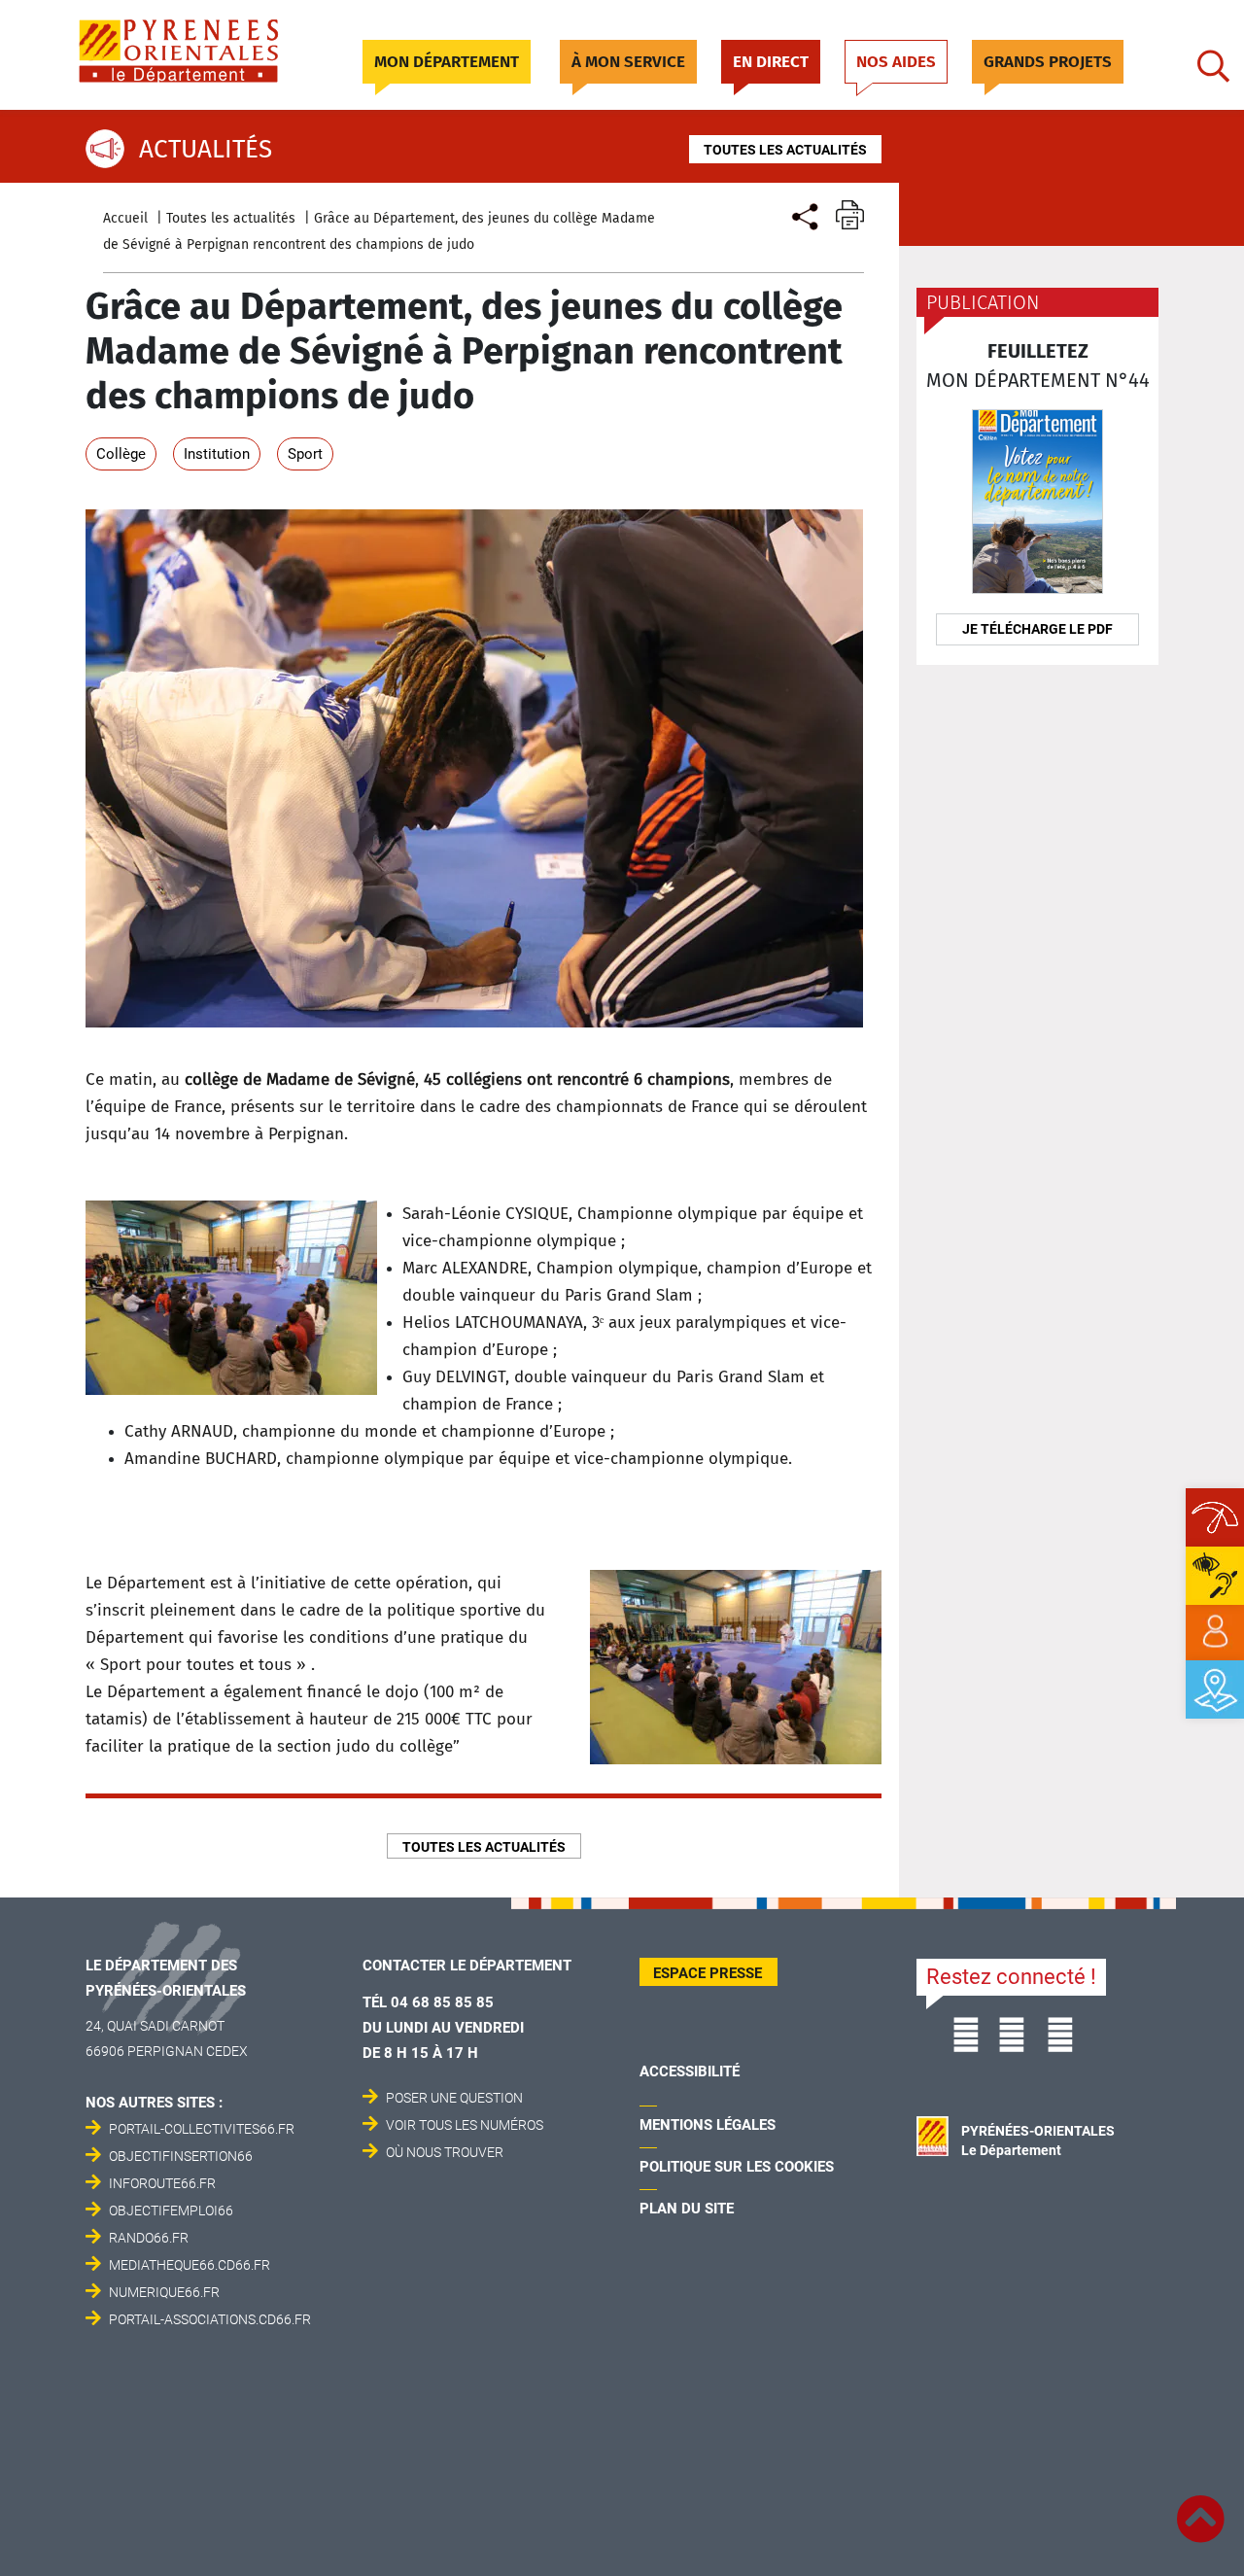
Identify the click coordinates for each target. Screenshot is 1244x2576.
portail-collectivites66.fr (202, 2129)
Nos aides (896, 62)
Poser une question (454, 2098)
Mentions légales (708, 2125)
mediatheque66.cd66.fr (190, 2265)
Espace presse (708, 1973)
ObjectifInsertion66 (181, 2156)
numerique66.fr (164, 2292)
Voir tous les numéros (465, 2125)
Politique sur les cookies (737, 2167)
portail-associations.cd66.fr (210, 2319)
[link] (1215, 1632)
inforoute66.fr (162, 2183)
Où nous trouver (445, 2152)
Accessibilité (690, 2071)
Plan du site (687, 2209)
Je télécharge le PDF (1037, 629)
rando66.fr (149, 2238)
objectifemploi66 (171, 2210)
